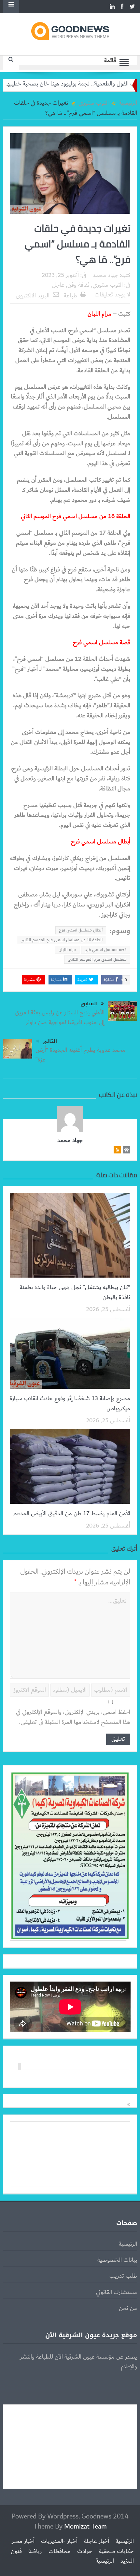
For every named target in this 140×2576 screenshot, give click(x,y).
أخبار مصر (23, 2541)
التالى (50, 1041)
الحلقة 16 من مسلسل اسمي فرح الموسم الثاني (62, 940)
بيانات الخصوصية (117, 2260)
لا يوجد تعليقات (112, 295)
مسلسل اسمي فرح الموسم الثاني (97, 959)
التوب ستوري (108, 285)
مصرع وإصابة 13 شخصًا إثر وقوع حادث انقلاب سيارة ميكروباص (70, 1403)
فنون (16, 2551)
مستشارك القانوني (117, 2292)
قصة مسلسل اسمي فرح (106, 950)
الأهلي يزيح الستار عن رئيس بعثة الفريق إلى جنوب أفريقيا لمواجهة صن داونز (60, 1018)
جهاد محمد (105, 275)
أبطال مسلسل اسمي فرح (81, 930)
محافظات (60, 2551)
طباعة (70, 296)
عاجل (58, 285)
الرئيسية (128, 2244)
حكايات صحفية (116, 2551)
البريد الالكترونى (33, 296)
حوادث (85, 2551)
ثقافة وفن (78, 285)
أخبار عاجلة (97, 2541)
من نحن (128, 2308)
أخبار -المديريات (59, 2541)
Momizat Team (85, 2526)
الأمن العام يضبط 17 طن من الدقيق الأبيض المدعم (72, 1514)
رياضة (35, 2551)
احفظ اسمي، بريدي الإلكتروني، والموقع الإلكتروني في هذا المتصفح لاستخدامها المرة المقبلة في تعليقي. (73, 1717)
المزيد (127, 2561)
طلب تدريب (123, 2276)
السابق (89, 1004)
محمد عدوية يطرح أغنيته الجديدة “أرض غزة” (81, 1055)
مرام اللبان (67, 950)
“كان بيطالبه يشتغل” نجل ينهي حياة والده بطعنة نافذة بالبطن (75, 1292)
